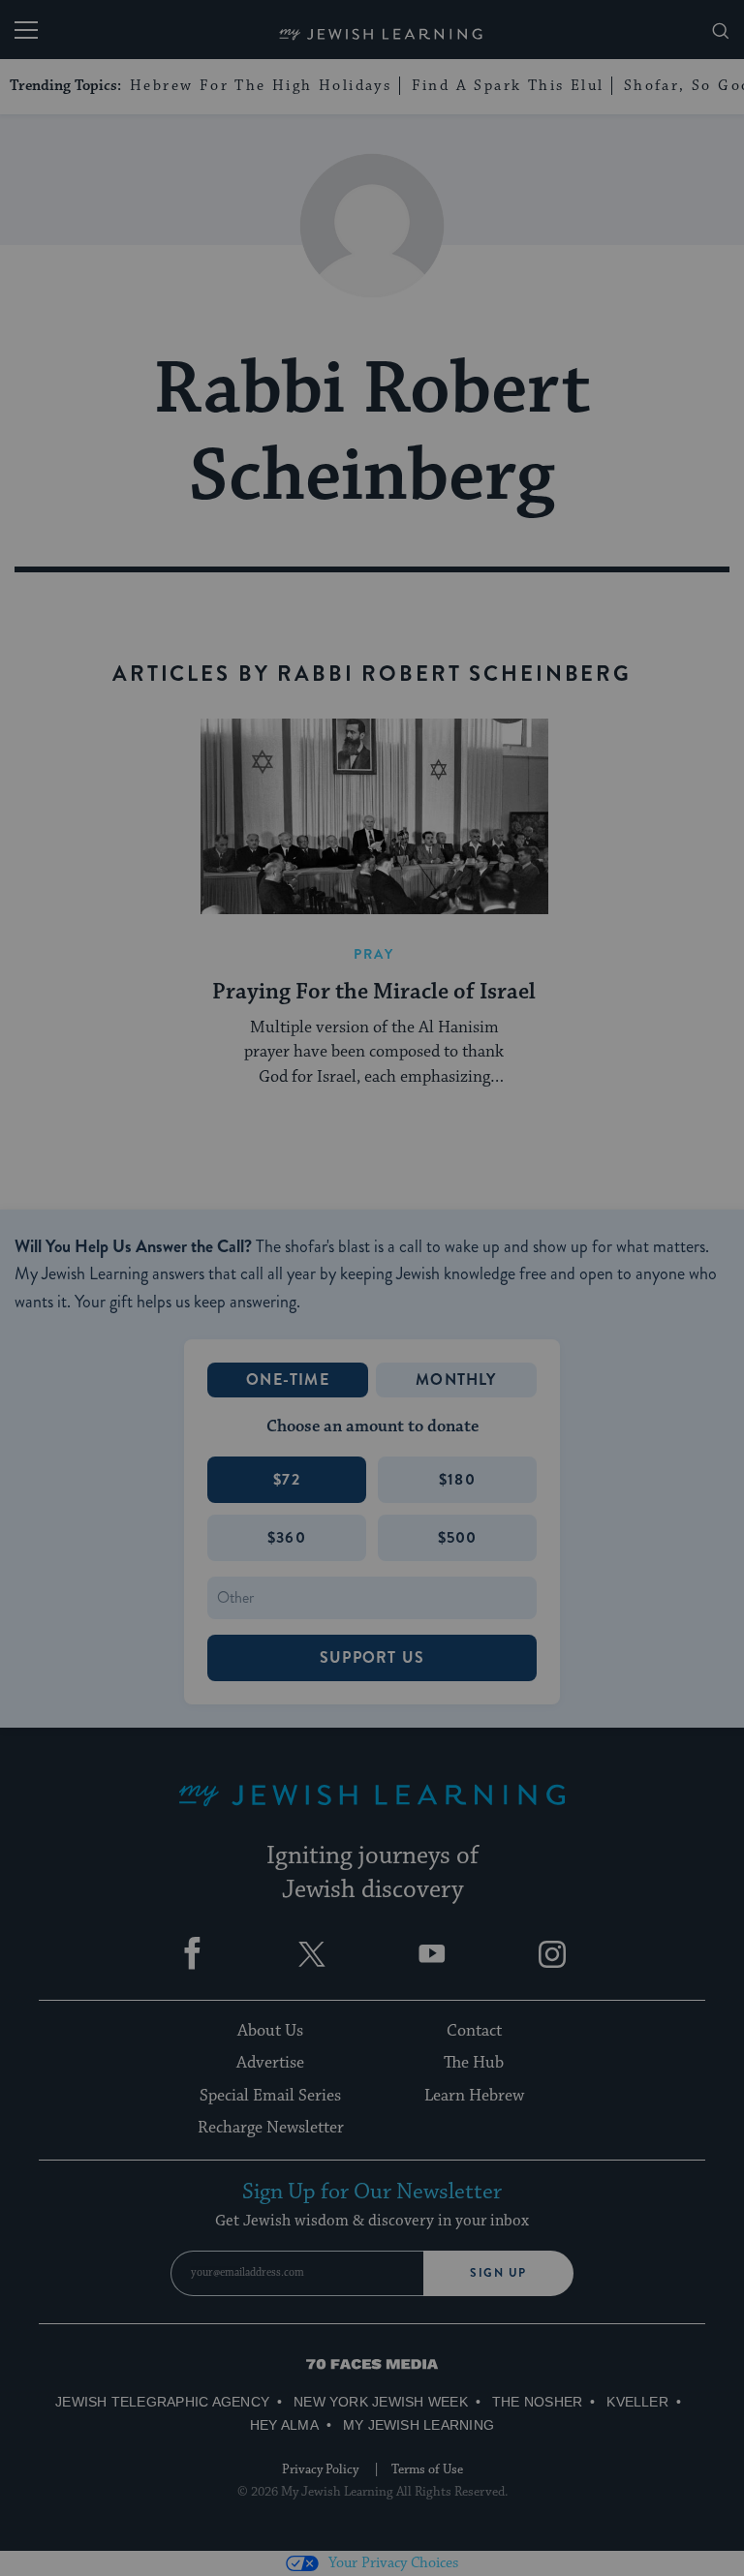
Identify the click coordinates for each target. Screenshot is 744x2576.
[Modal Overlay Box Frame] (372, 1288)
